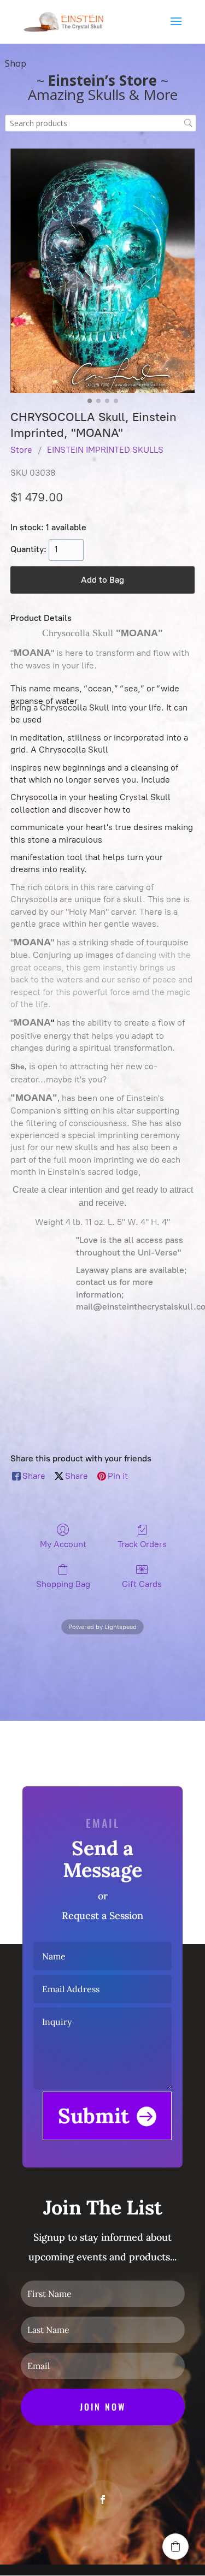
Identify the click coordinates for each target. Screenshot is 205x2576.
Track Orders (142, 1544)
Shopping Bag (63, 1584)
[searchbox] (101, 123)
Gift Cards (142, 1584)
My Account (63, 1544)
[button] (175, 2547)
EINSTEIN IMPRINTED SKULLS (105, 450)
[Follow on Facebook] (103, 2500)
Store (21, 450)
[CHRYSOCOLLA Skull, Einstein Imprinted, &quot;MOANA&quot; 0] (102, 271)
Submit (94, 2116)
